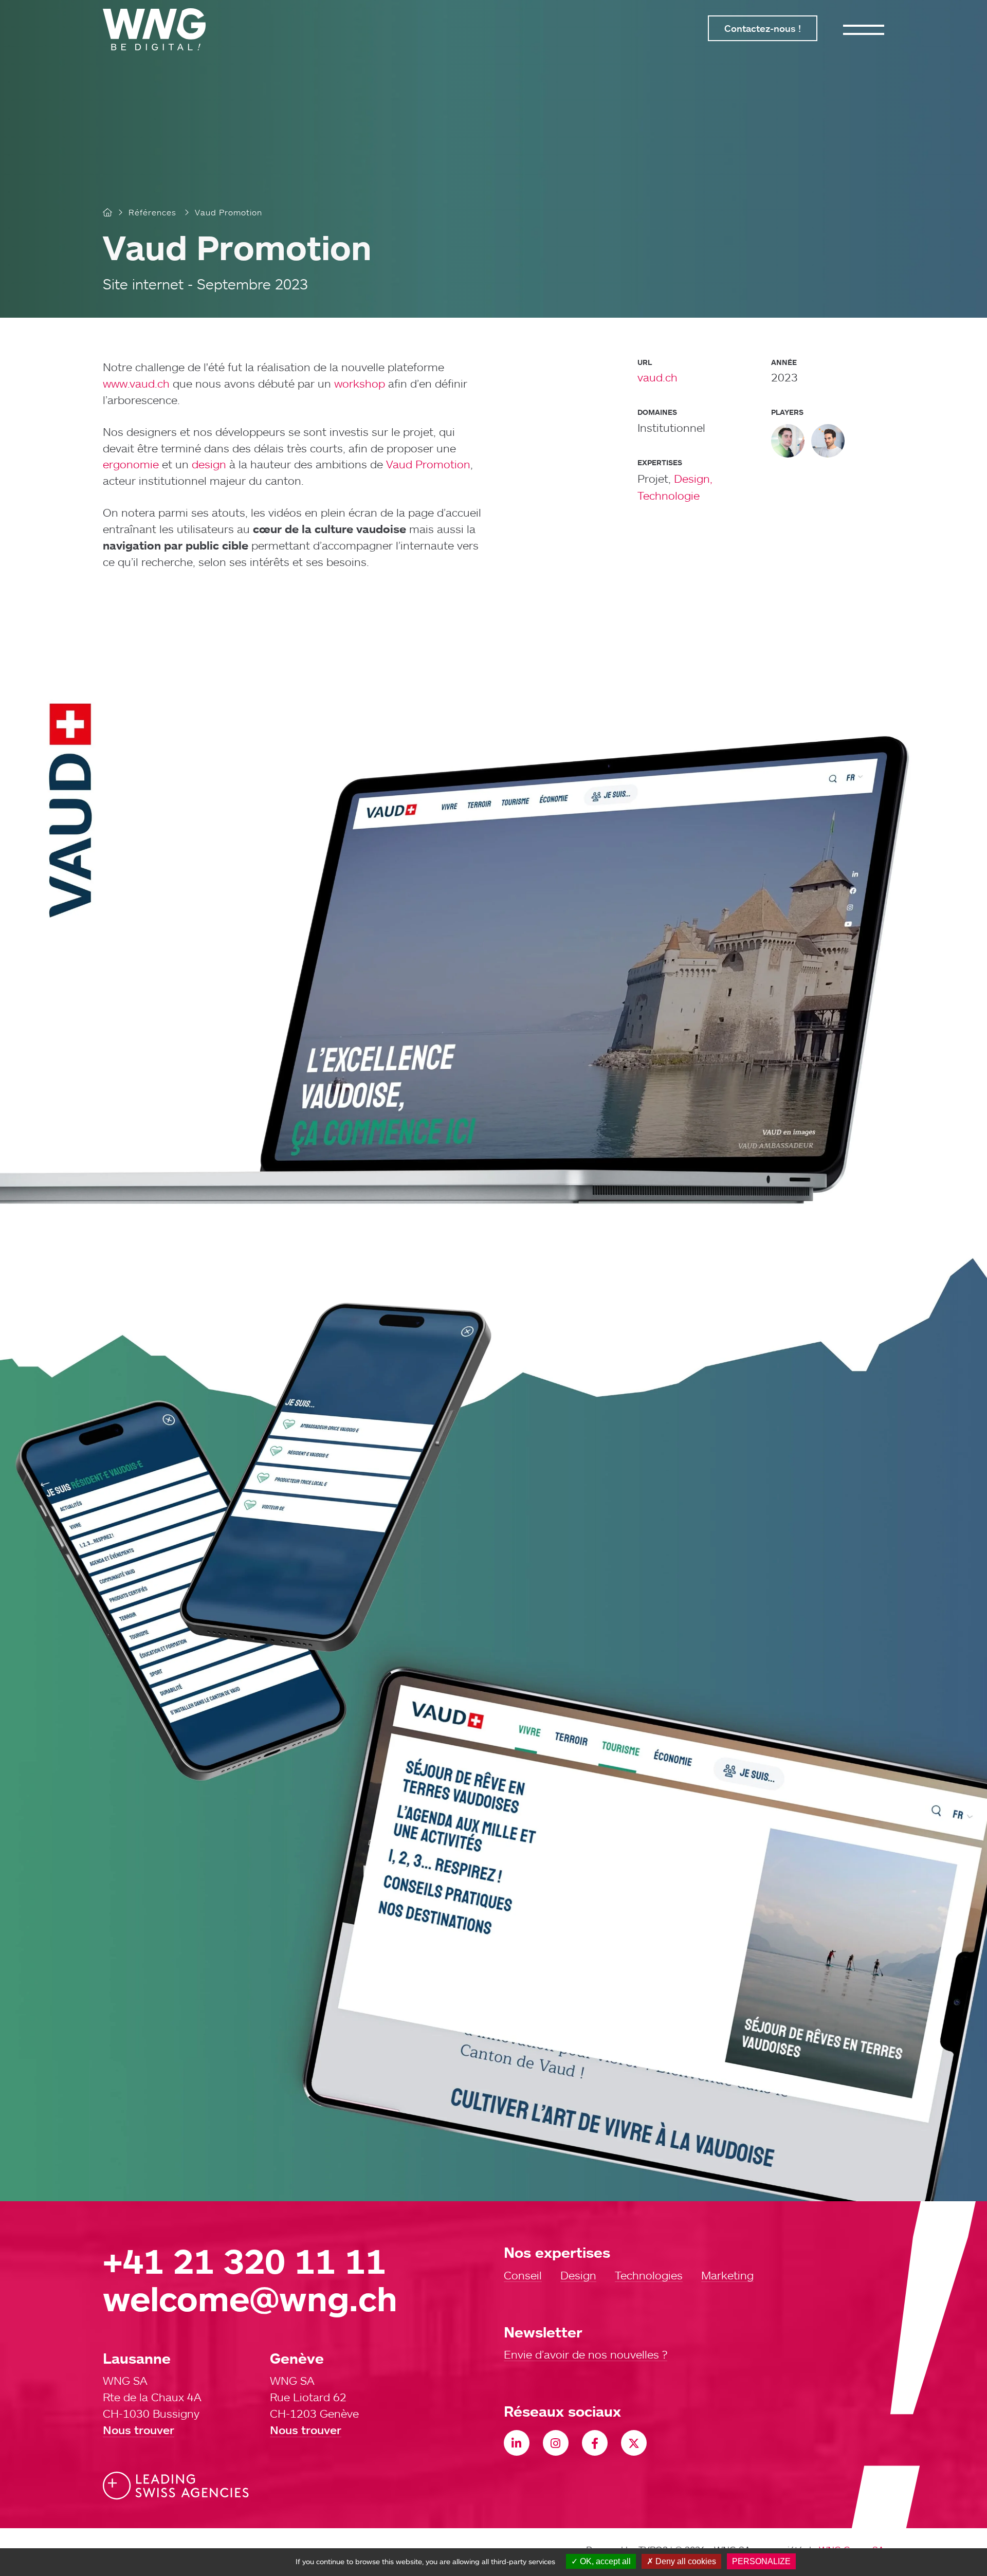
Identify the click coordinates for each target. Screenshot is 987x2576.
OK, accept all (604, 2561)
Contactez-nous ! (763, 28)
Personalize (761, 2561)
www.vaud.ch (136, 383)
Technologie (669, 495)
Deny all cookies (685, 2561)
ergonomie (131, 464)
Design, (693, 478)
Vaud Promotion (428, 464)
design (209, 464)
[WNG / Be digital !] (159, 29)
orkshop (364, 383)
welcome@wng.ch (250, 2298)
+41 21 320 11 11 (244, 2261)
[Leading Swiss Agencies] (176, 2486)
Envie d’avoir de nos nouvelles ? (586, 2355)
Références (152, 212)
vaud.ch (657, 377)
